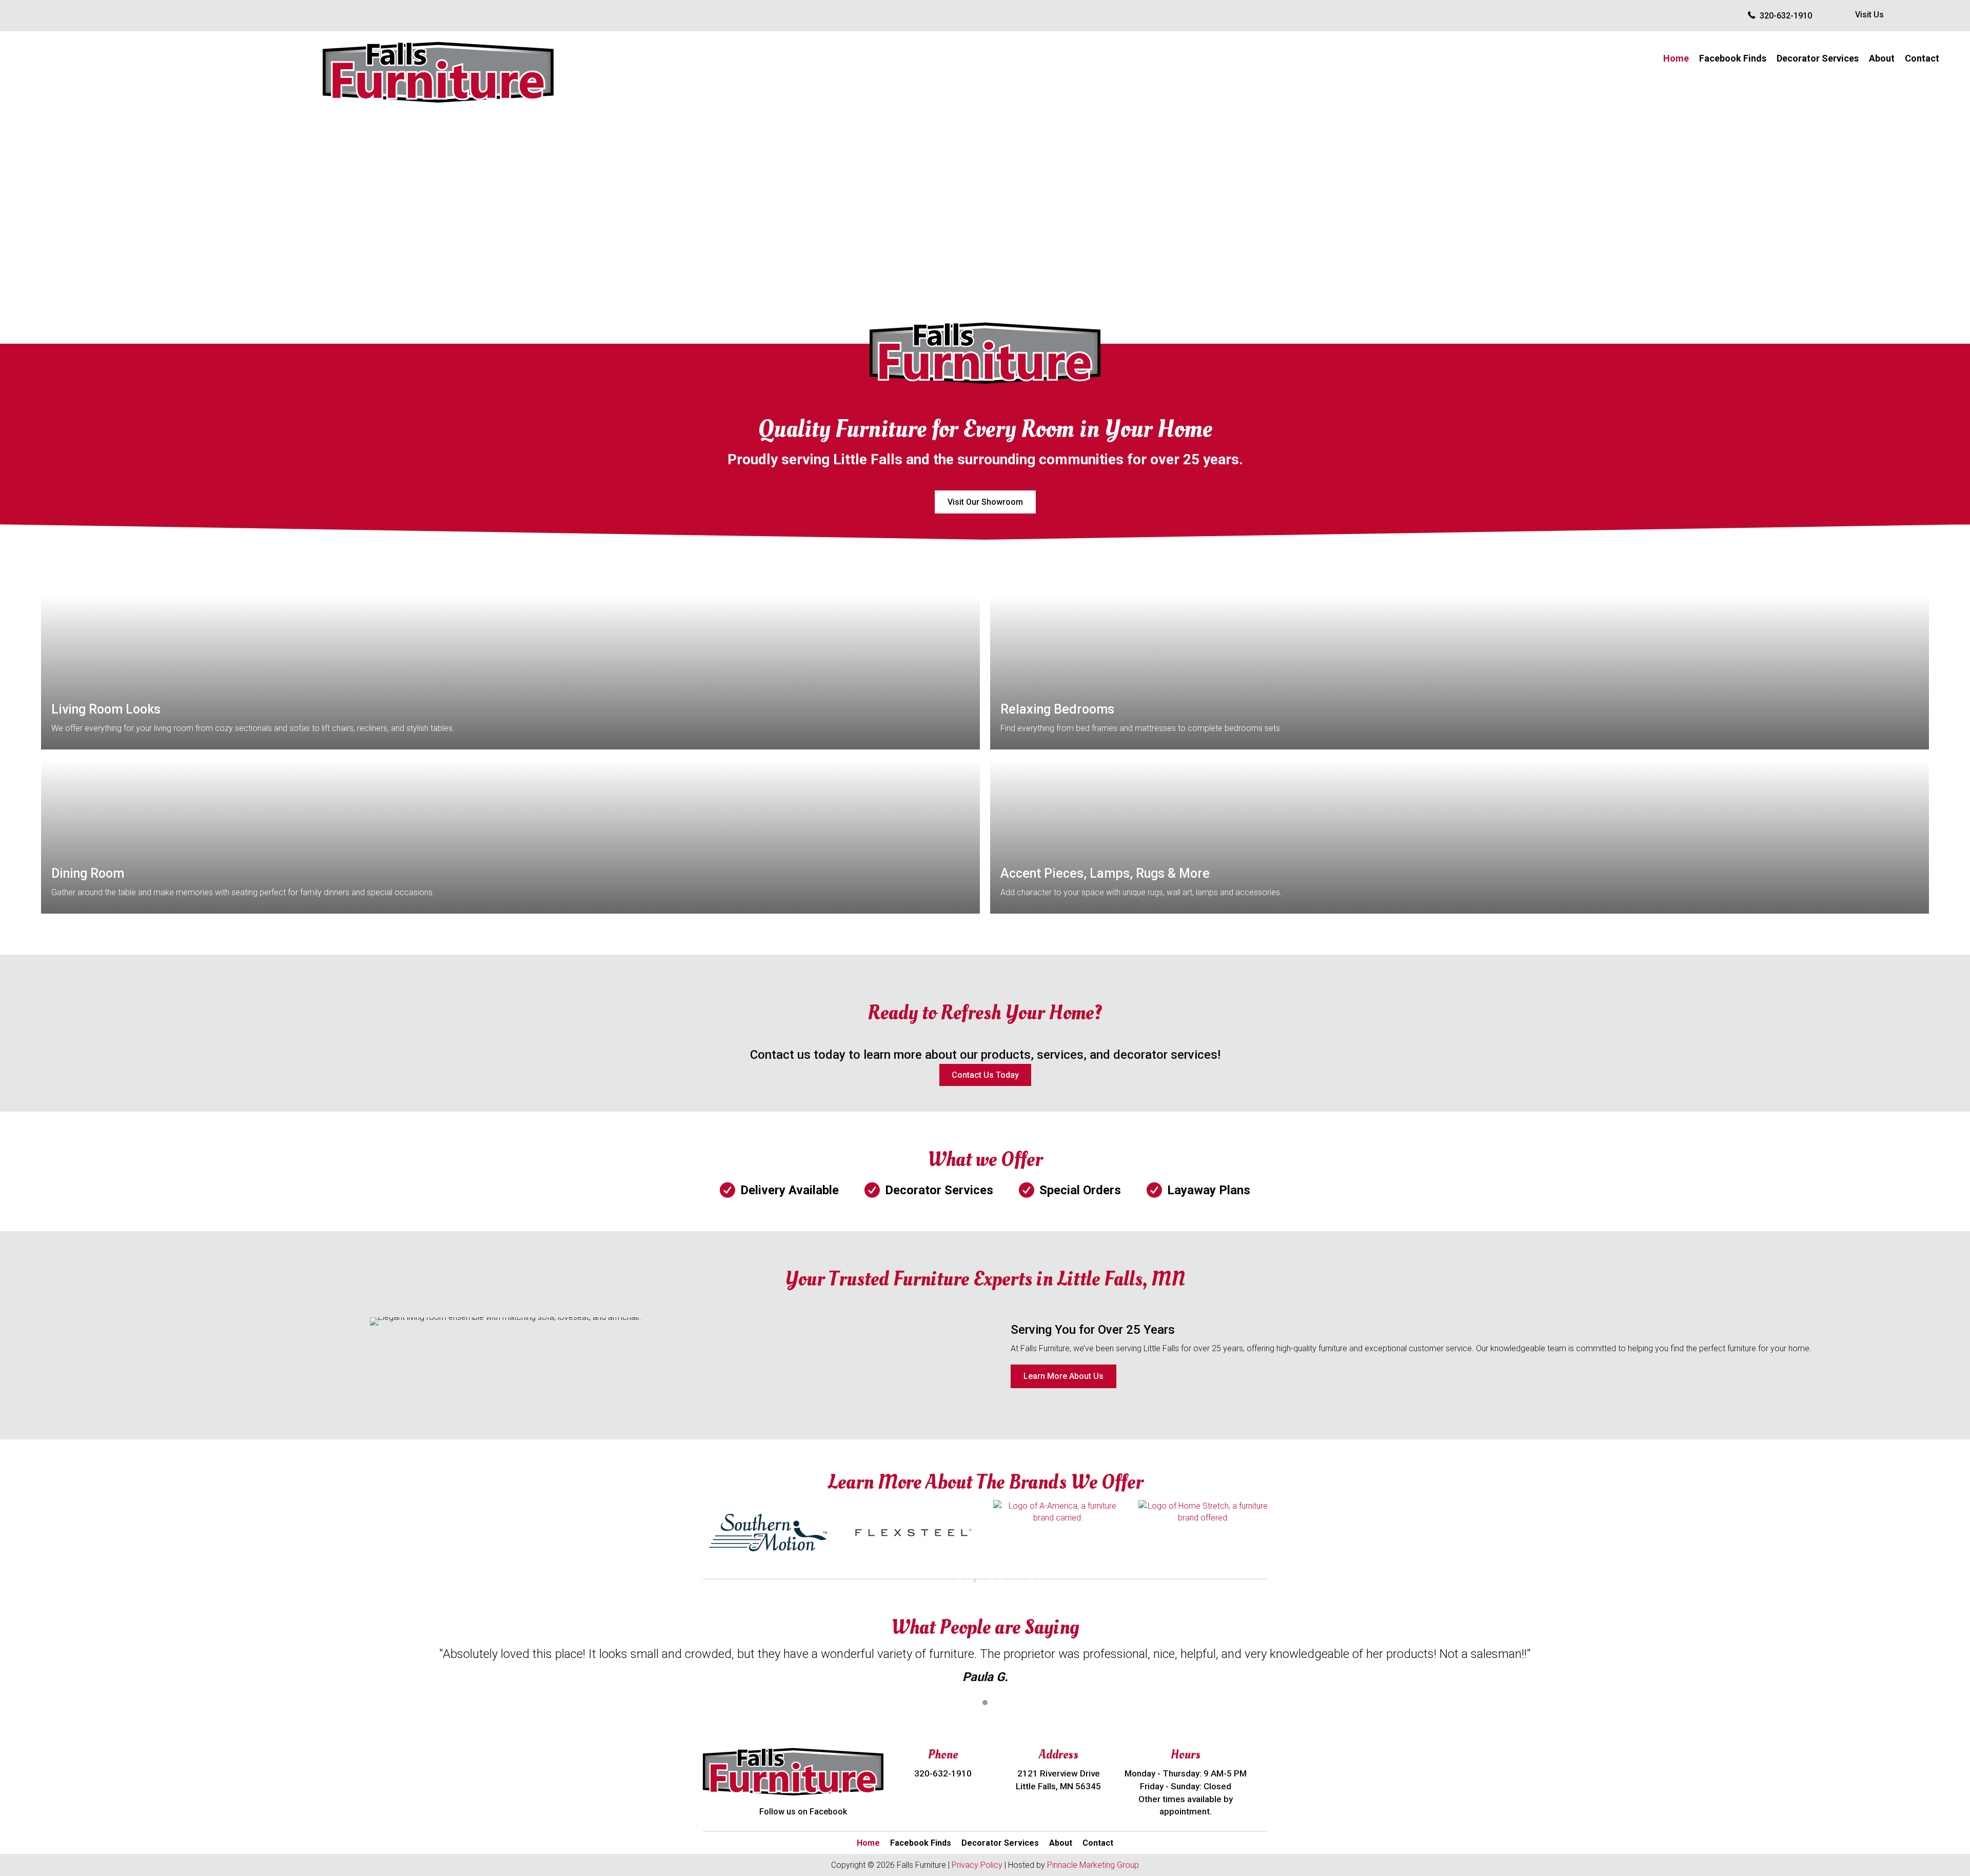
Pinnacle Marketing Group (1093, 1865)
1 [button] (985, 1703)
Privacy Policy (977, 1865)
